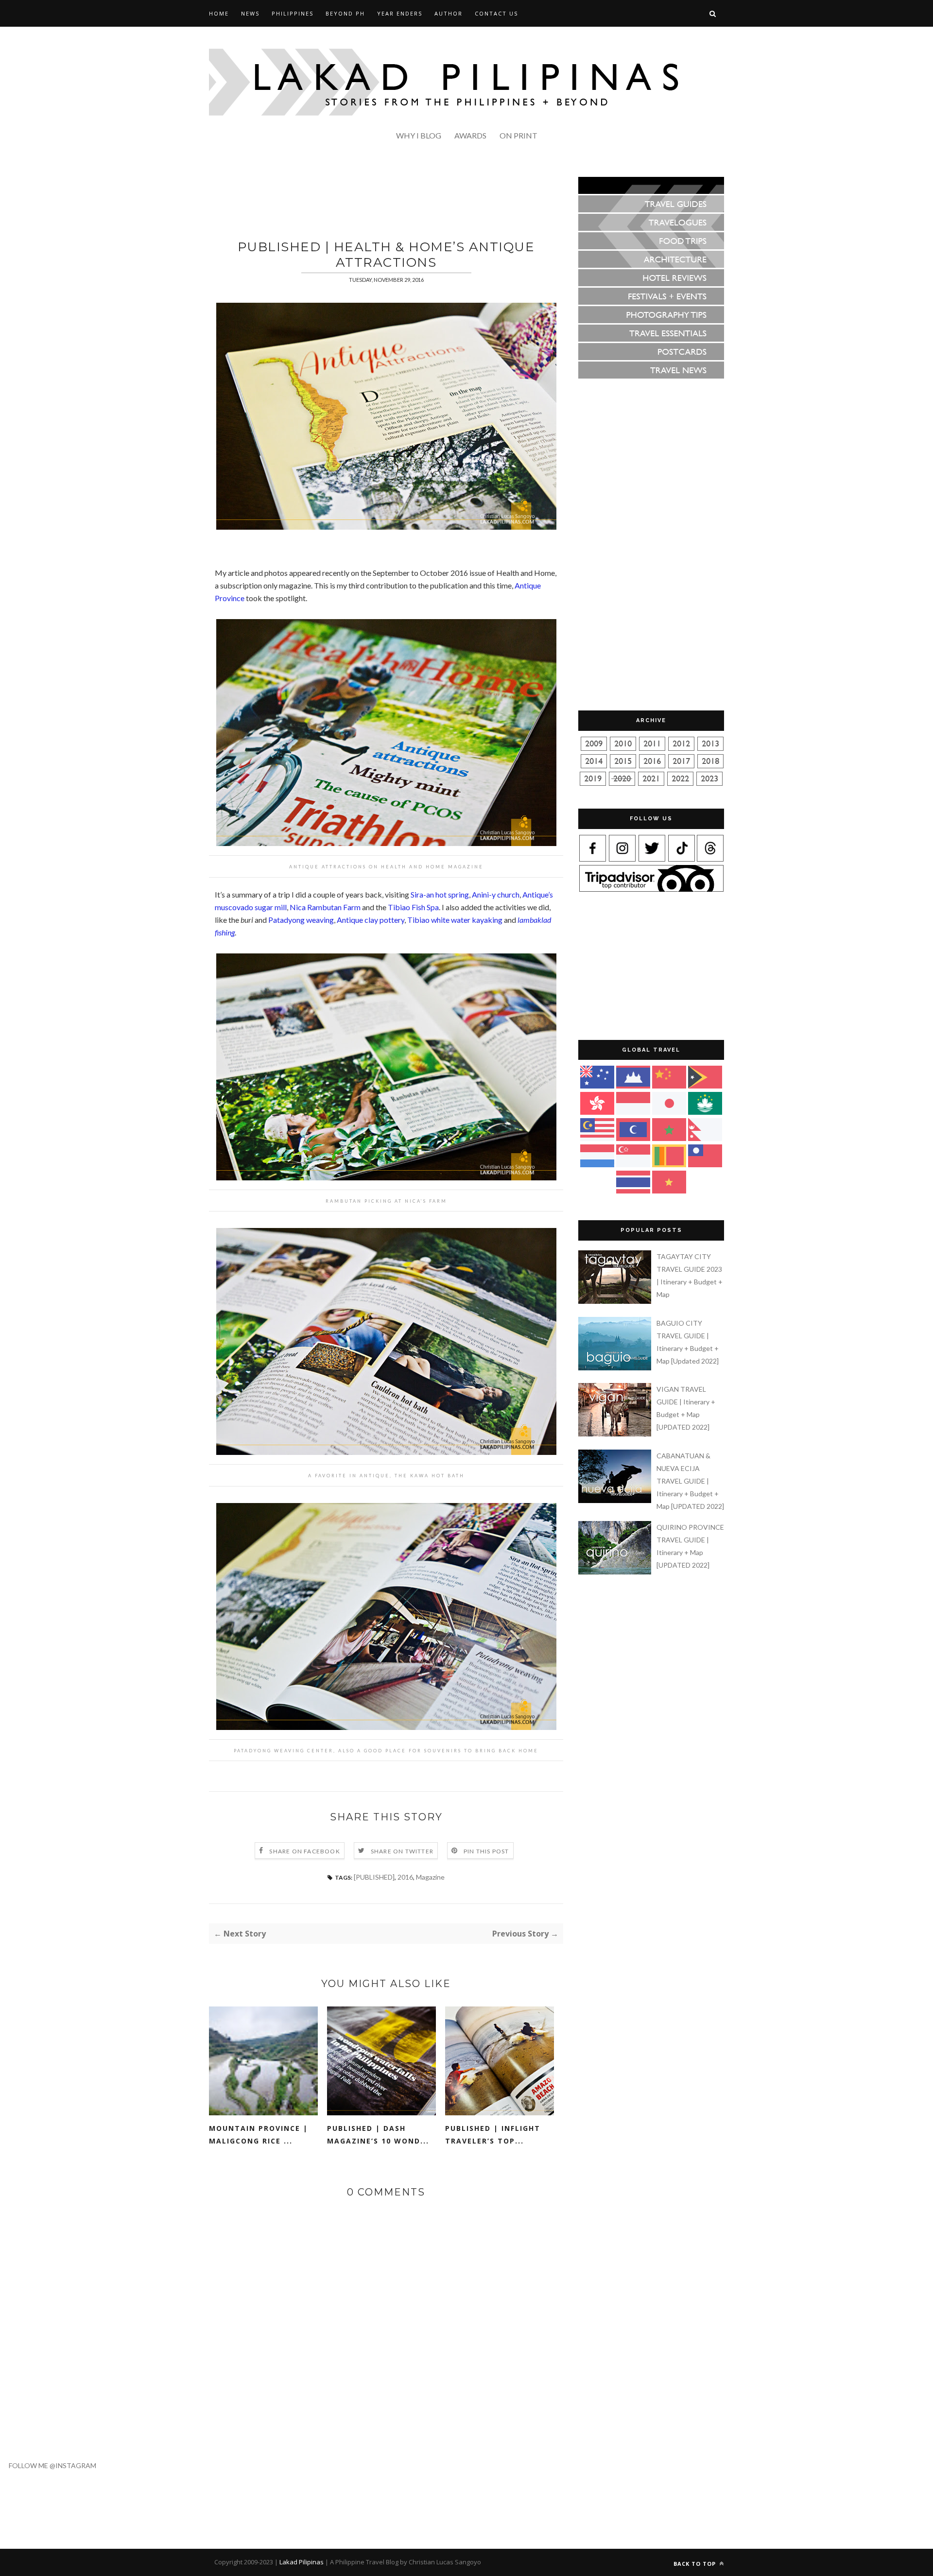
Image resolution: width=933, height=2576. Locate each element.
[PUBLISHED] (374, 1877)
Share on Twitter (402, 1851)
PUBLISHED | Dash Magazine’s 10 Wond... (378, 2135)
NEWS (250, 13)
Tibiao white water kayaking (455, 920)
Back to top (696, 2564)
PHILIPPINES (293, 13)
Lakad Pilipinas (302, 2562)
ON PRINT (518, 135)
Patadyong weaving (301, 920)
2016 (405, 1877)
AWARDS (470, 135)
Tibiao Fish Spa (413, 907)
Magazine (430, 1877)
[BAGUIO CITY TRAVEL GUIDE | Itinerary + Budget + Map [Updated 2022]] (616, 1368)
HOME (219, 13)
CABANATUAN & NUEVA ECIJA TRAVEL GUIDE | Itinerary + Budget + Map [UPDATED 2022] (690, 1481)
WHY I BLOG (419, 135)
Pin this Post (486, 1851)
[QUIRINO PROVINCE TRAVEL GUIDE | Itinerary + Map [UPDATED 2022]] (616, 1572)
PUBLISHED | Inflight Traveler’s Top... (493, 2135)
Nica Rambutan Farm (325, 907)
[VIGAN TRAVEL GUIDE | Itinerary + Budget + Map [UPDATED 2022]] (616, 1434)
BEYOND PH (345, 13)
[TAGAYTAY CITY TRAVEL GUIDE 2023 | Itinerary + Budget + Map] (616, 1301)
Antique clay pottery (371, 920)
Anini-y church (496, 894)
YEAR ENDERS (400, 13)
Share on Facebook (304, 1851)
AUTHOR (449, 13)
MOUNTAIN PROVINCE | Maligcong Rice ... (259, 2135)
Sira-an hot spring (440, 894)
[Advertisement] (386, 199)
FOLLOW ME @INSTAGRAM (48, 2465)
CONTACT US (496, 13)
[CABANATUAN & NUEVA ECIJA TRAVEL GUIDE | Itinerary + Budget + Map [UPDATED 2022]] (616, 1500)
